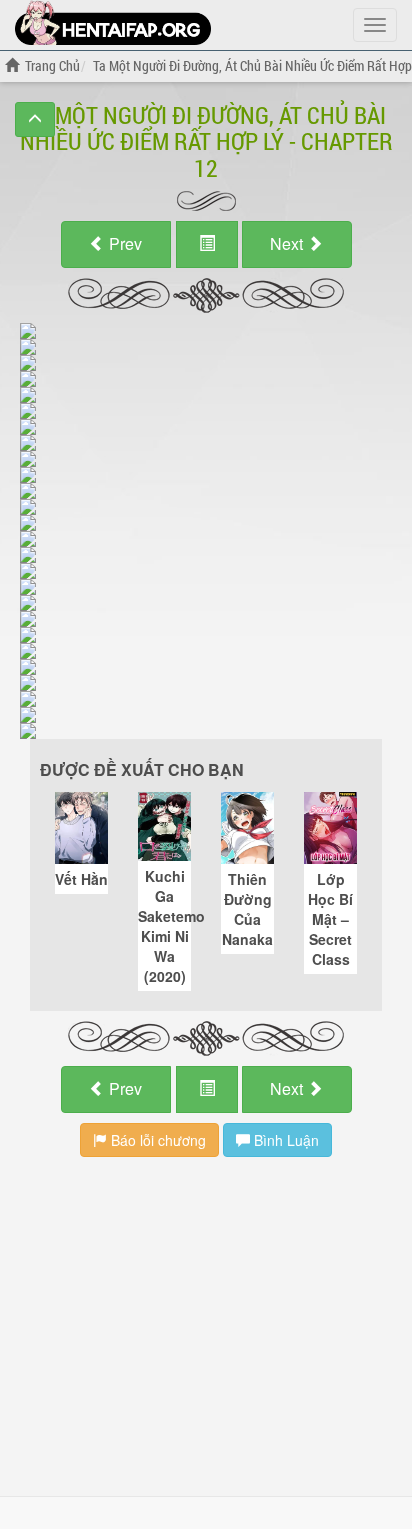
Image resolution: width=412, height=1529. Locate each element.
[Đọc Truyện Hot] (113, 22)
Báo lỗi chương (156, 1140)
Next (288, 243)
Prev (123, 243)
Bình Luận (284, 1140)
